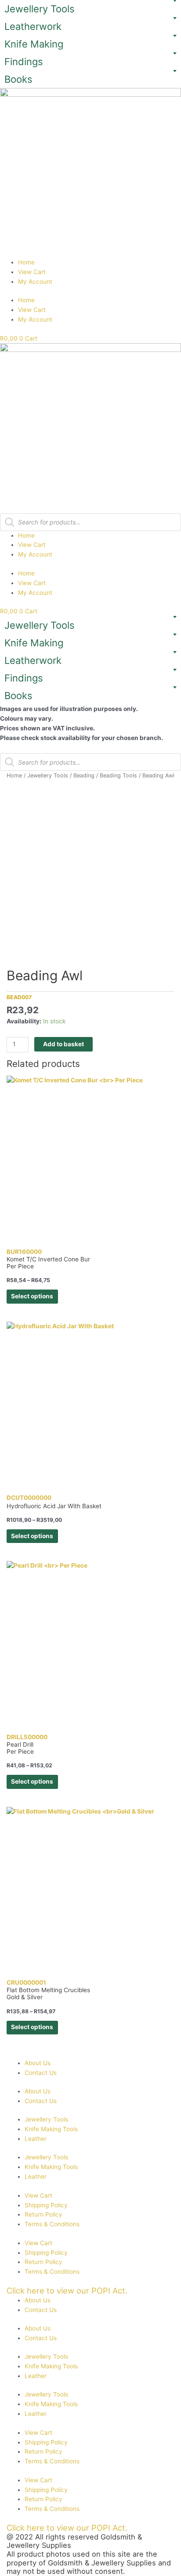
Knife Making (34, 44)
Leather (36, 2139)
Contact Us (41, 2073)
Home (26, 262)
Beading (84, 775)
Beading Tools (118, 775)
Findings (24, 62)
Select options (32, 1296)
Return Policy (43, 2214)
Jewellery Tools (40, 9)
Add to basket (63, 1044)
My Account (35, 282)
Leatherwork (33, 26)
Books (18, 79)
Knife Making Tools (51, 2129)
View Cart (32, 272)
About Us (38, 2063)
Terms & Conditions (52, 2224)
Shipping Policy (46, 2205)
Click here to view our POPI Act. (67, 2290)
